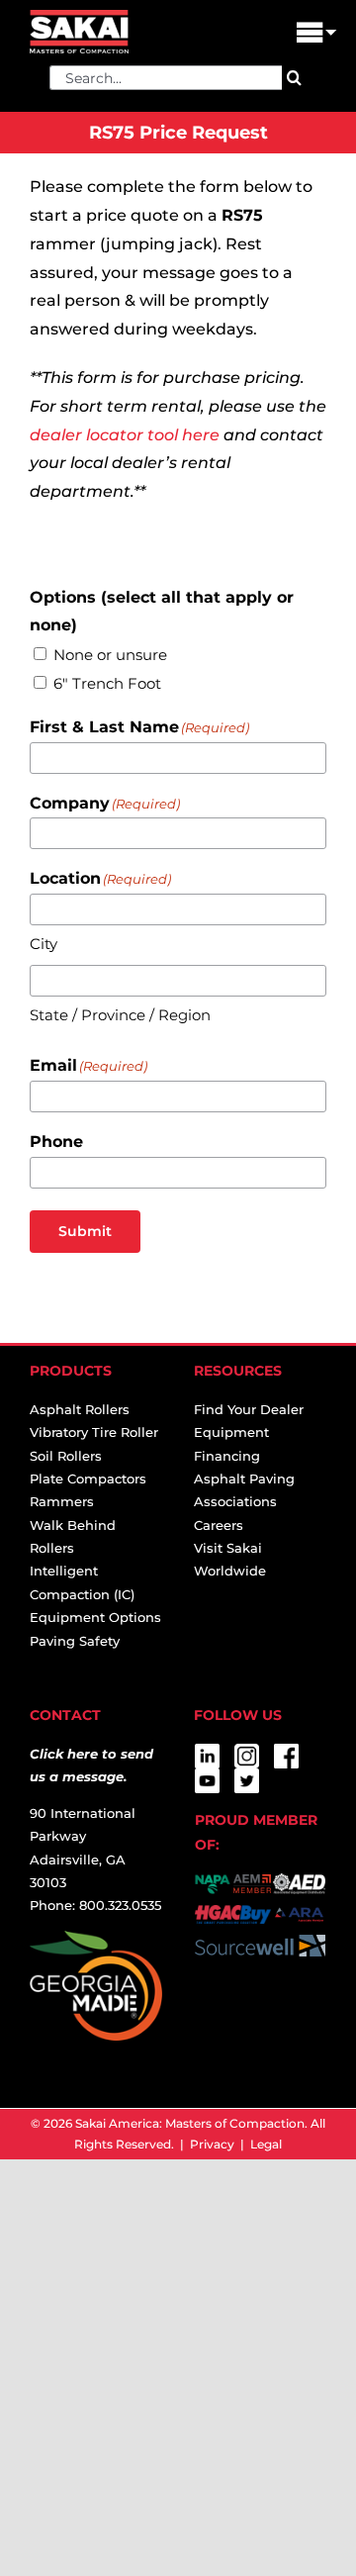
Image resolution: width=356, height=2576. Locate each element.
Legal (266, 2144)
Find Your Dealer (249, 1409)
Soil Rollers (66, 1456)
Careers (219, 1525)
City (44, 944)
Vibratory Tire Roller (94, 1432)
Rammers (62, 1501)
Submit (85, 1231)
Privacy (212, 2144)
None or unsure (110, 655)
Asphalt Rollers (80, 1409)
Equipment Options (95, 1617)
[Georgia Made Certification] (96, 1942)
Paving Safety (75, 1641)
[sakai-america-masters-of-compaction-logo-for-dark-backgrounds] (79, 17)
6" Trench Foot (107, 683)
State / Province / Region (120, 1015)
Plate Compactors (88, 1479)
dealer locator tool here (125, 435)
